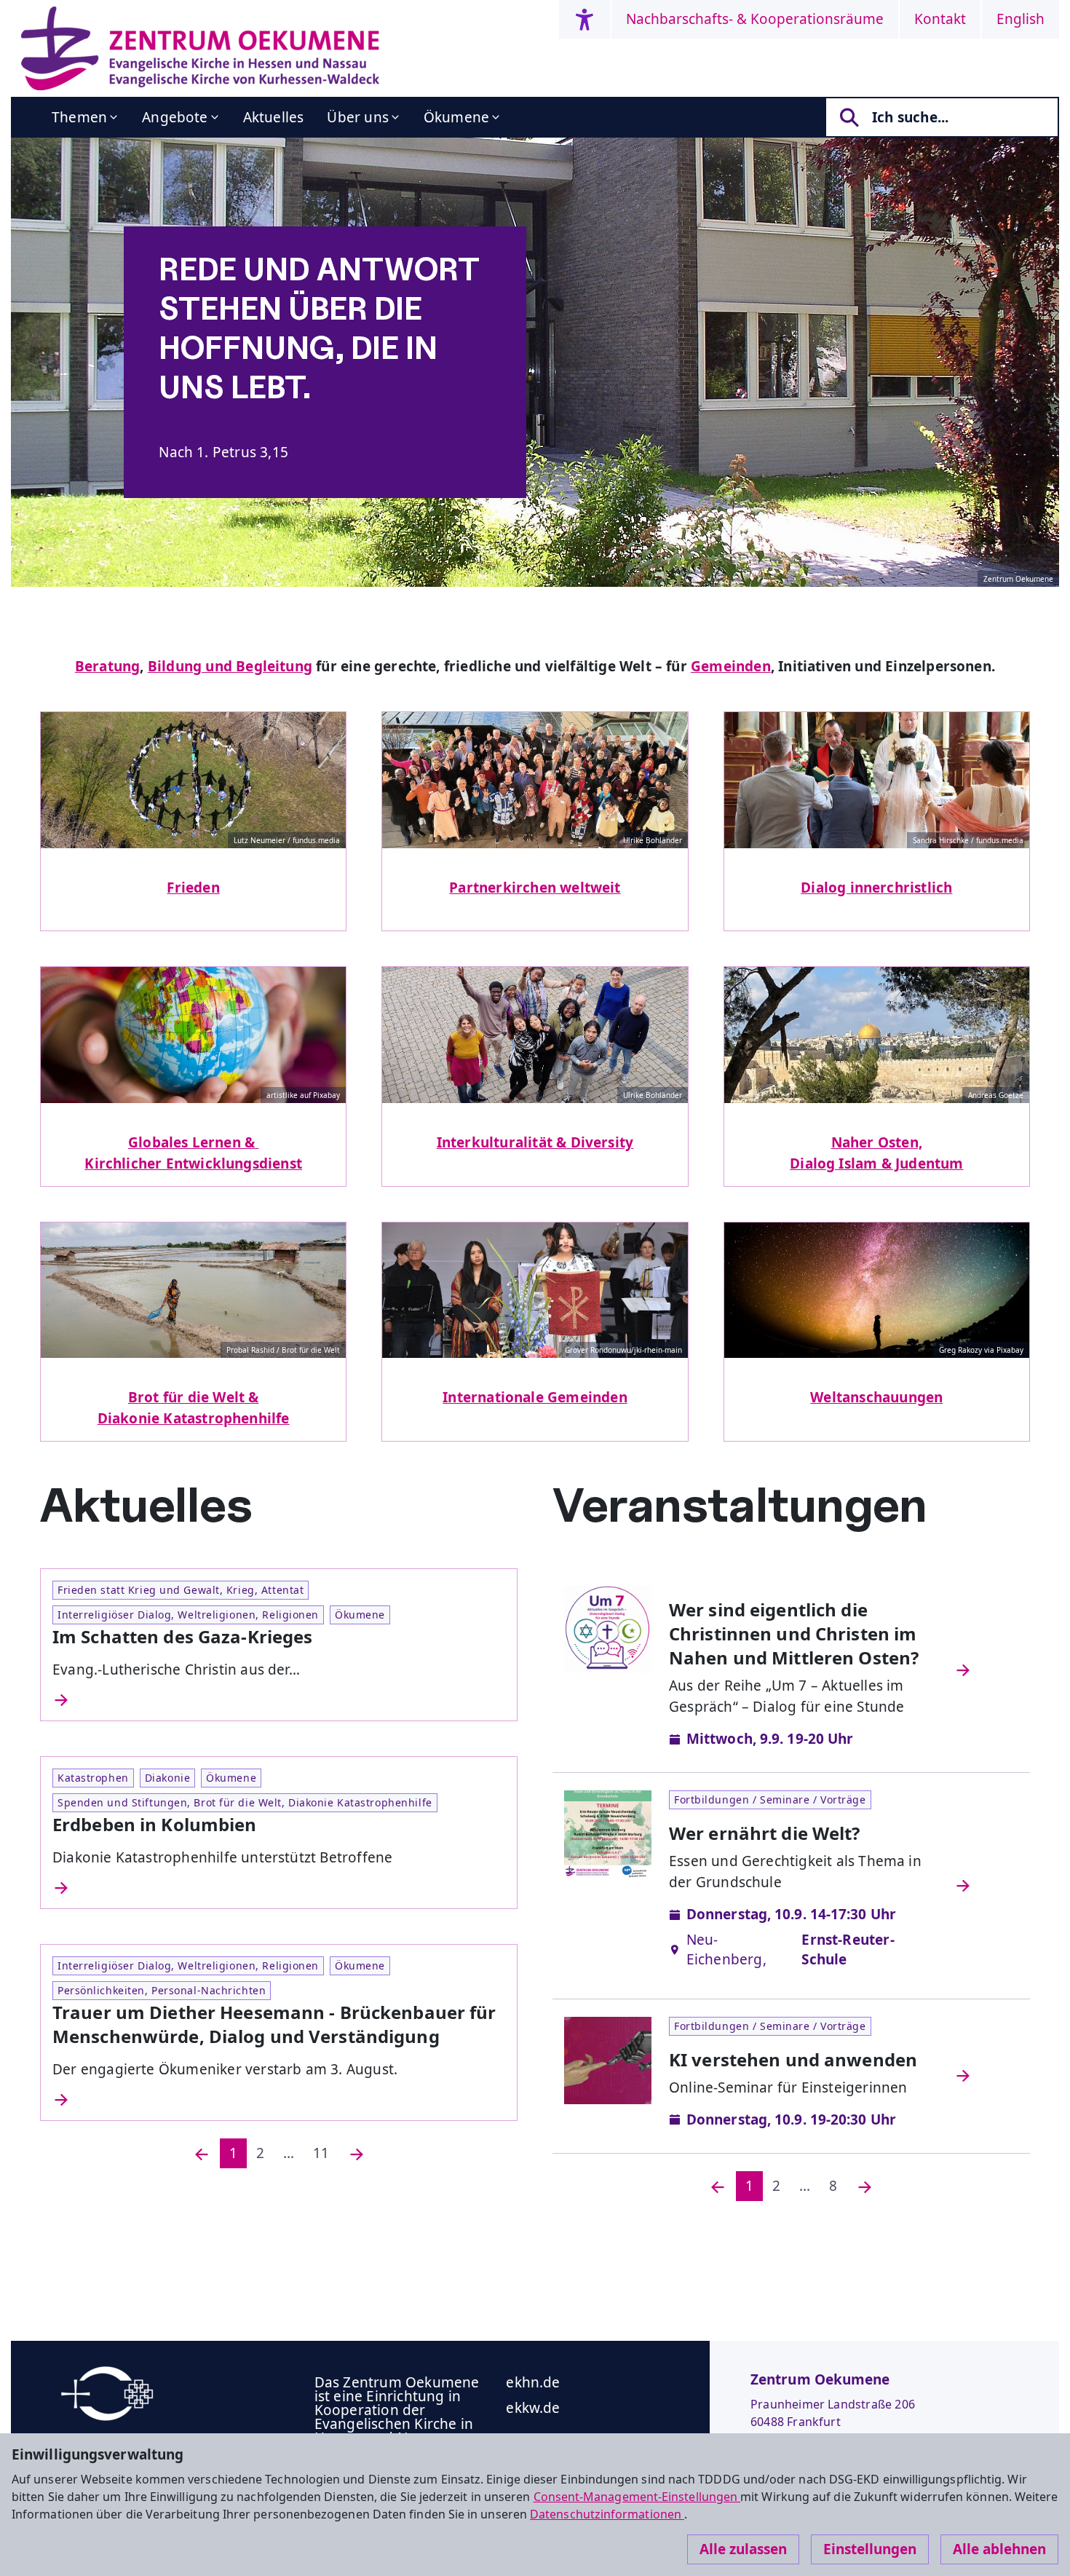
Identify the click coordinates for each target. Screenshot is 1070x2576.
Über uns (358, 117)
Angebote (175, 117)
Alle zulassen (743, 2549)
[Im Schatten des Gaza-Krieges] (279, 1700)
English (1021, 19)
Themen (79, 117)
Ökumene (456, 117)
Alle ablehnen (999, 2549)
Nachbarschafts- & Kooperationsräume (755, 19)
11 (321, 2153)
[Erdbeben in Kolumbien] (279, 1888)
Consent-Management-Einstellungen (637, 2497)
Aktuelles (274, 117)
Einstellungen (870, 2549)
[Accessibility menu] (584, 19)
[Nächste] (357, 2153)
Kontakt (940, 19)
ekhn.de (533, 2382)
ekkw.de (533, 2408)
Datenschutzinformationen (607, 2514)
